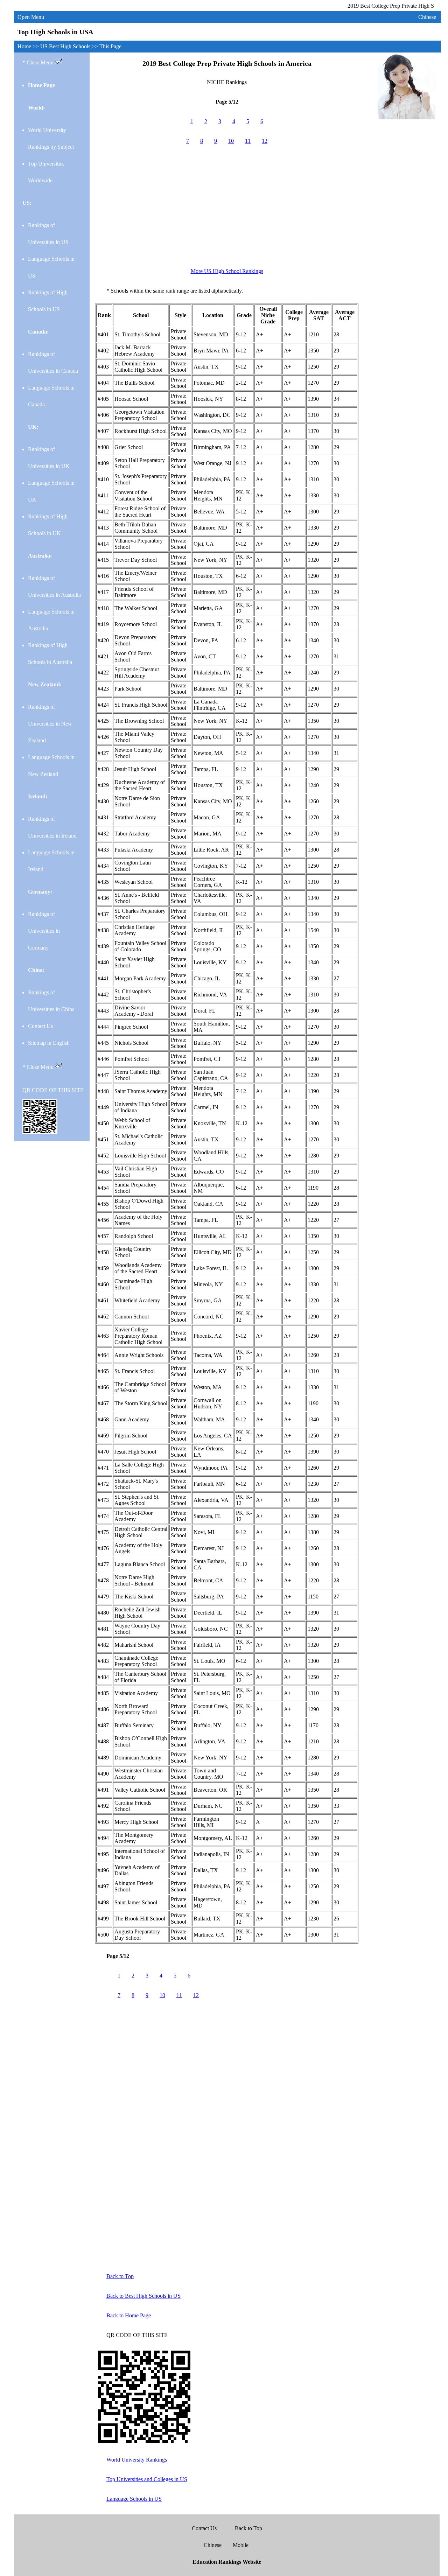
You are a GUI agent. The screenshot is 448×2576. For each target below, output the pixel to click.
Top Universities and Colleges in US (147, 2479)
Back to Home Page (129, 2315)
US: (27, 203)
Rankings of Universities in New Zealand (50, 724)
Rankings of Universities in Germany (44, 931)
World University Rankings (137, 2460)
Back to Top (120, 2276)
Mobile (241, 2545)
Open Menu (31, 17)
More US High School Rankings (227, 271)
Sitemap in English (49, 1043)
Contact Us (40, 1026)
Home (24, 46)
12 (265, 141)
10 (231, 141)
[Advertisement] (227, 210)
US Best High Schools (66, 46)
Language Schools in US (134, 2499)
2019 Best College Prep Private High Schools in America (227, 63)
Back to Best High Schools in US (143, 2296)
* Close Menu (39, 62)
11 (248, 141)
